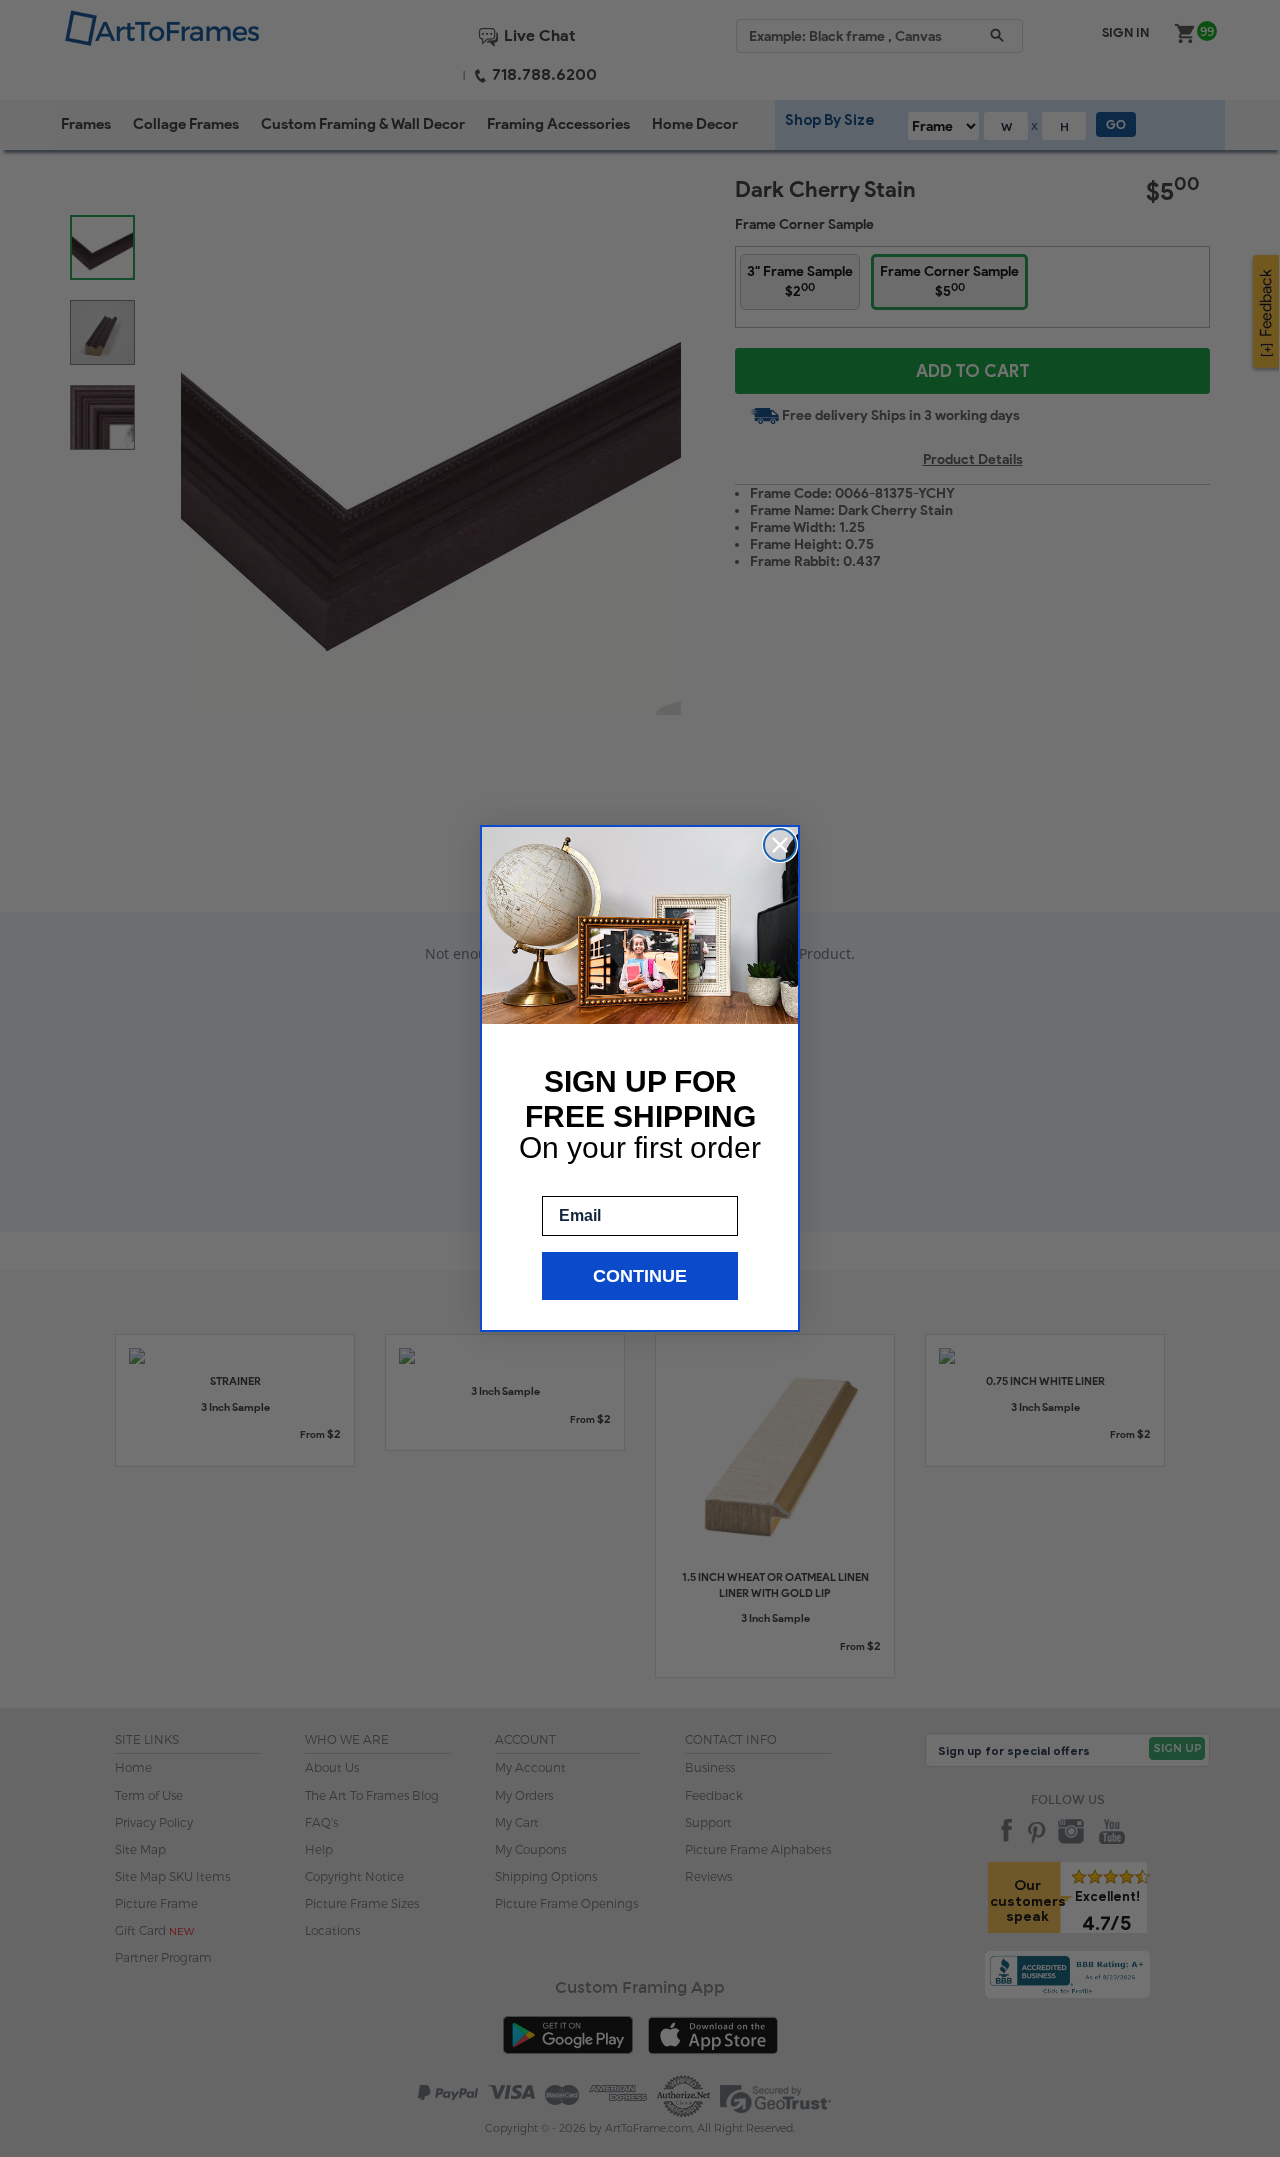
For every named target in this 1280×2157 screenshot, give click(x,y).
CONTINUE (640, 1276)
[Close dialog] (780, 845)
